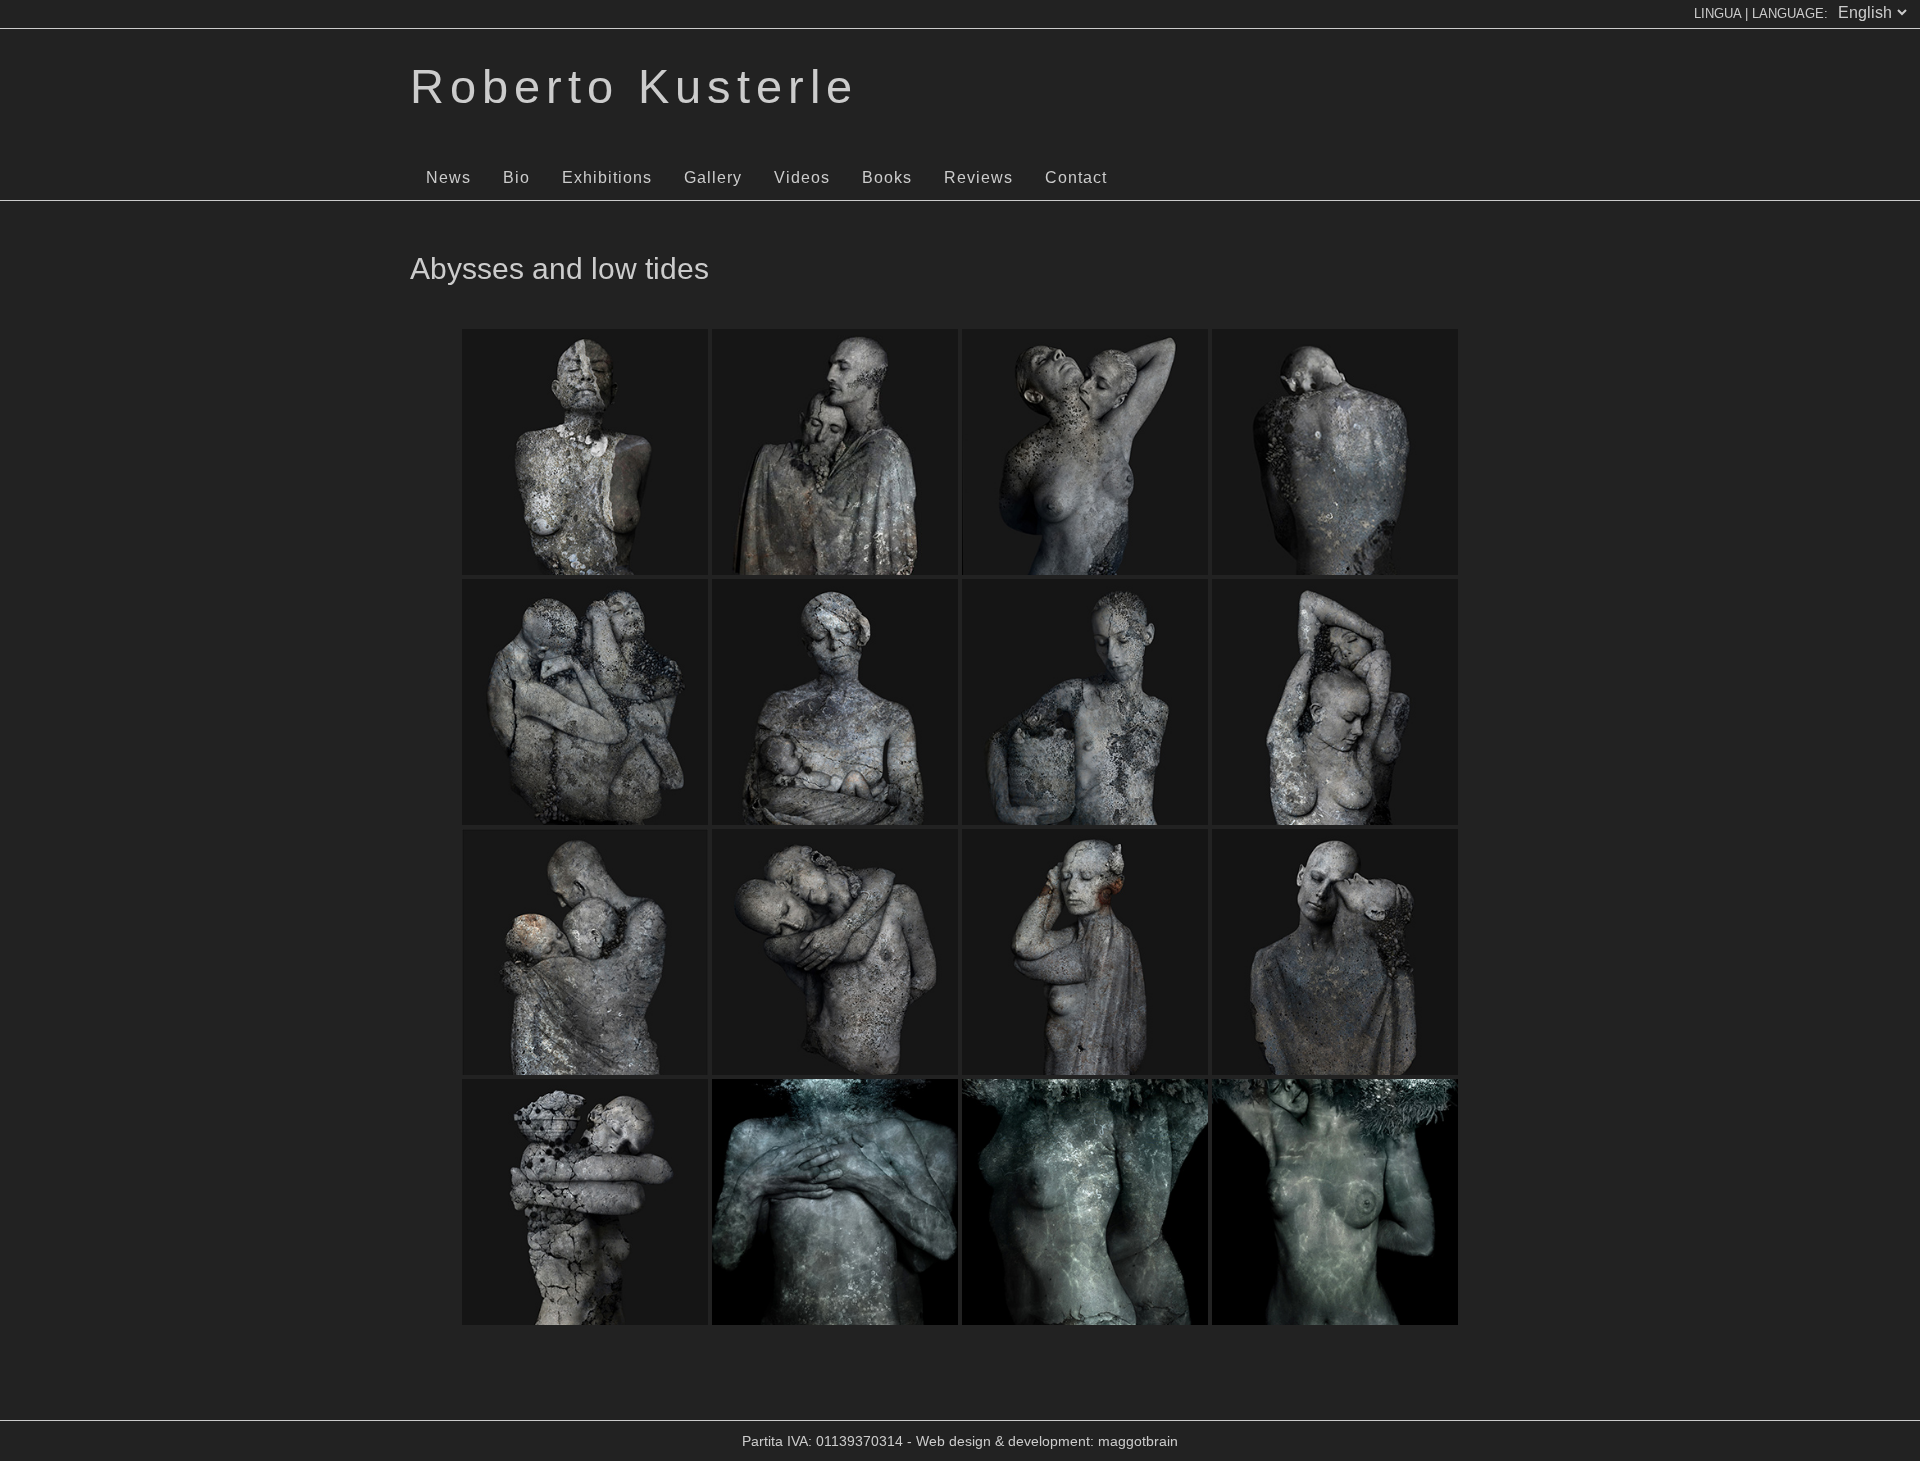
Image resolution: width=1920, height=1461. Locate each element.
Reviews (978, 177)
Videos (802, 177)
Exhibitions (607, 177)
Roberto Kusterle (634, 86)
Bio (516, 177)
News (448, 177)
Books (887, 177)
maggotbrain (1138, 1441)
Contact (1076, 177)
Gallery (713, 177)
